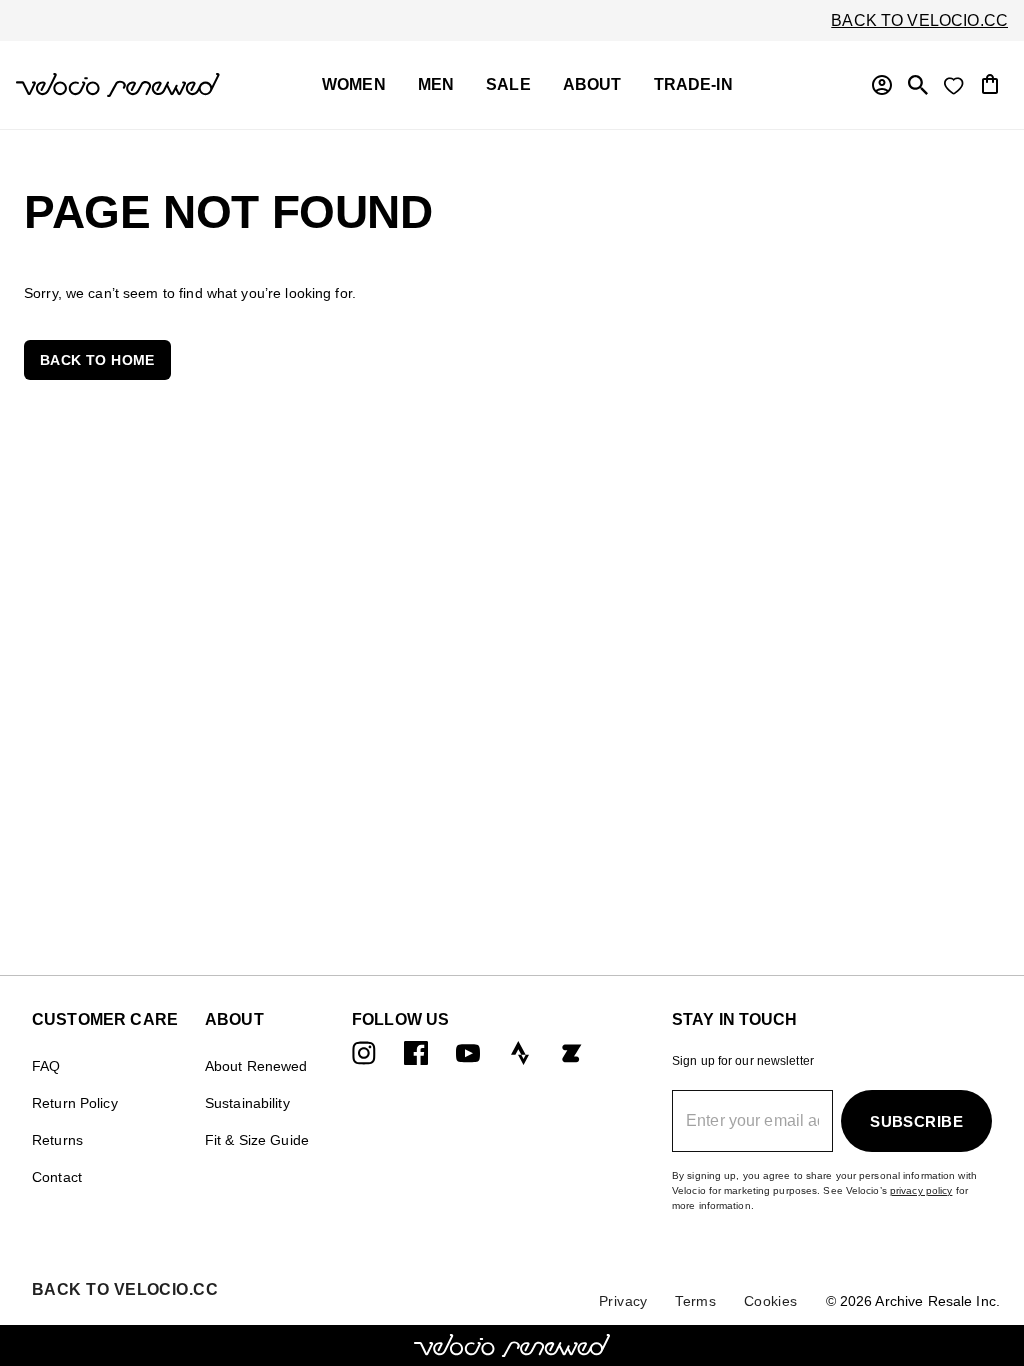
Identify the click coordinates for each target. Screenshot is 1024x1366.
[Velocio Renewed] (118, 85)
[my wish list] (954, 85)
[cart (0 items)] (990, 82)
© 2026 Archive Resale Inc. (913, 1301)
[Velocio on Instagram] (364, 1052)
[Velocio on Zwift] (572, 1052)
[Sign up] (882, 85)
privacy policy (921, 1190)
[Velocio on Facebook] (416, 1052)
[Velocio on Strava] (520, 1052)
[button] (97, 360)
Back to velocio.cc (919, 20)
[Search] (918, 85)
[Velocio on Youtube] (468, 1052)
